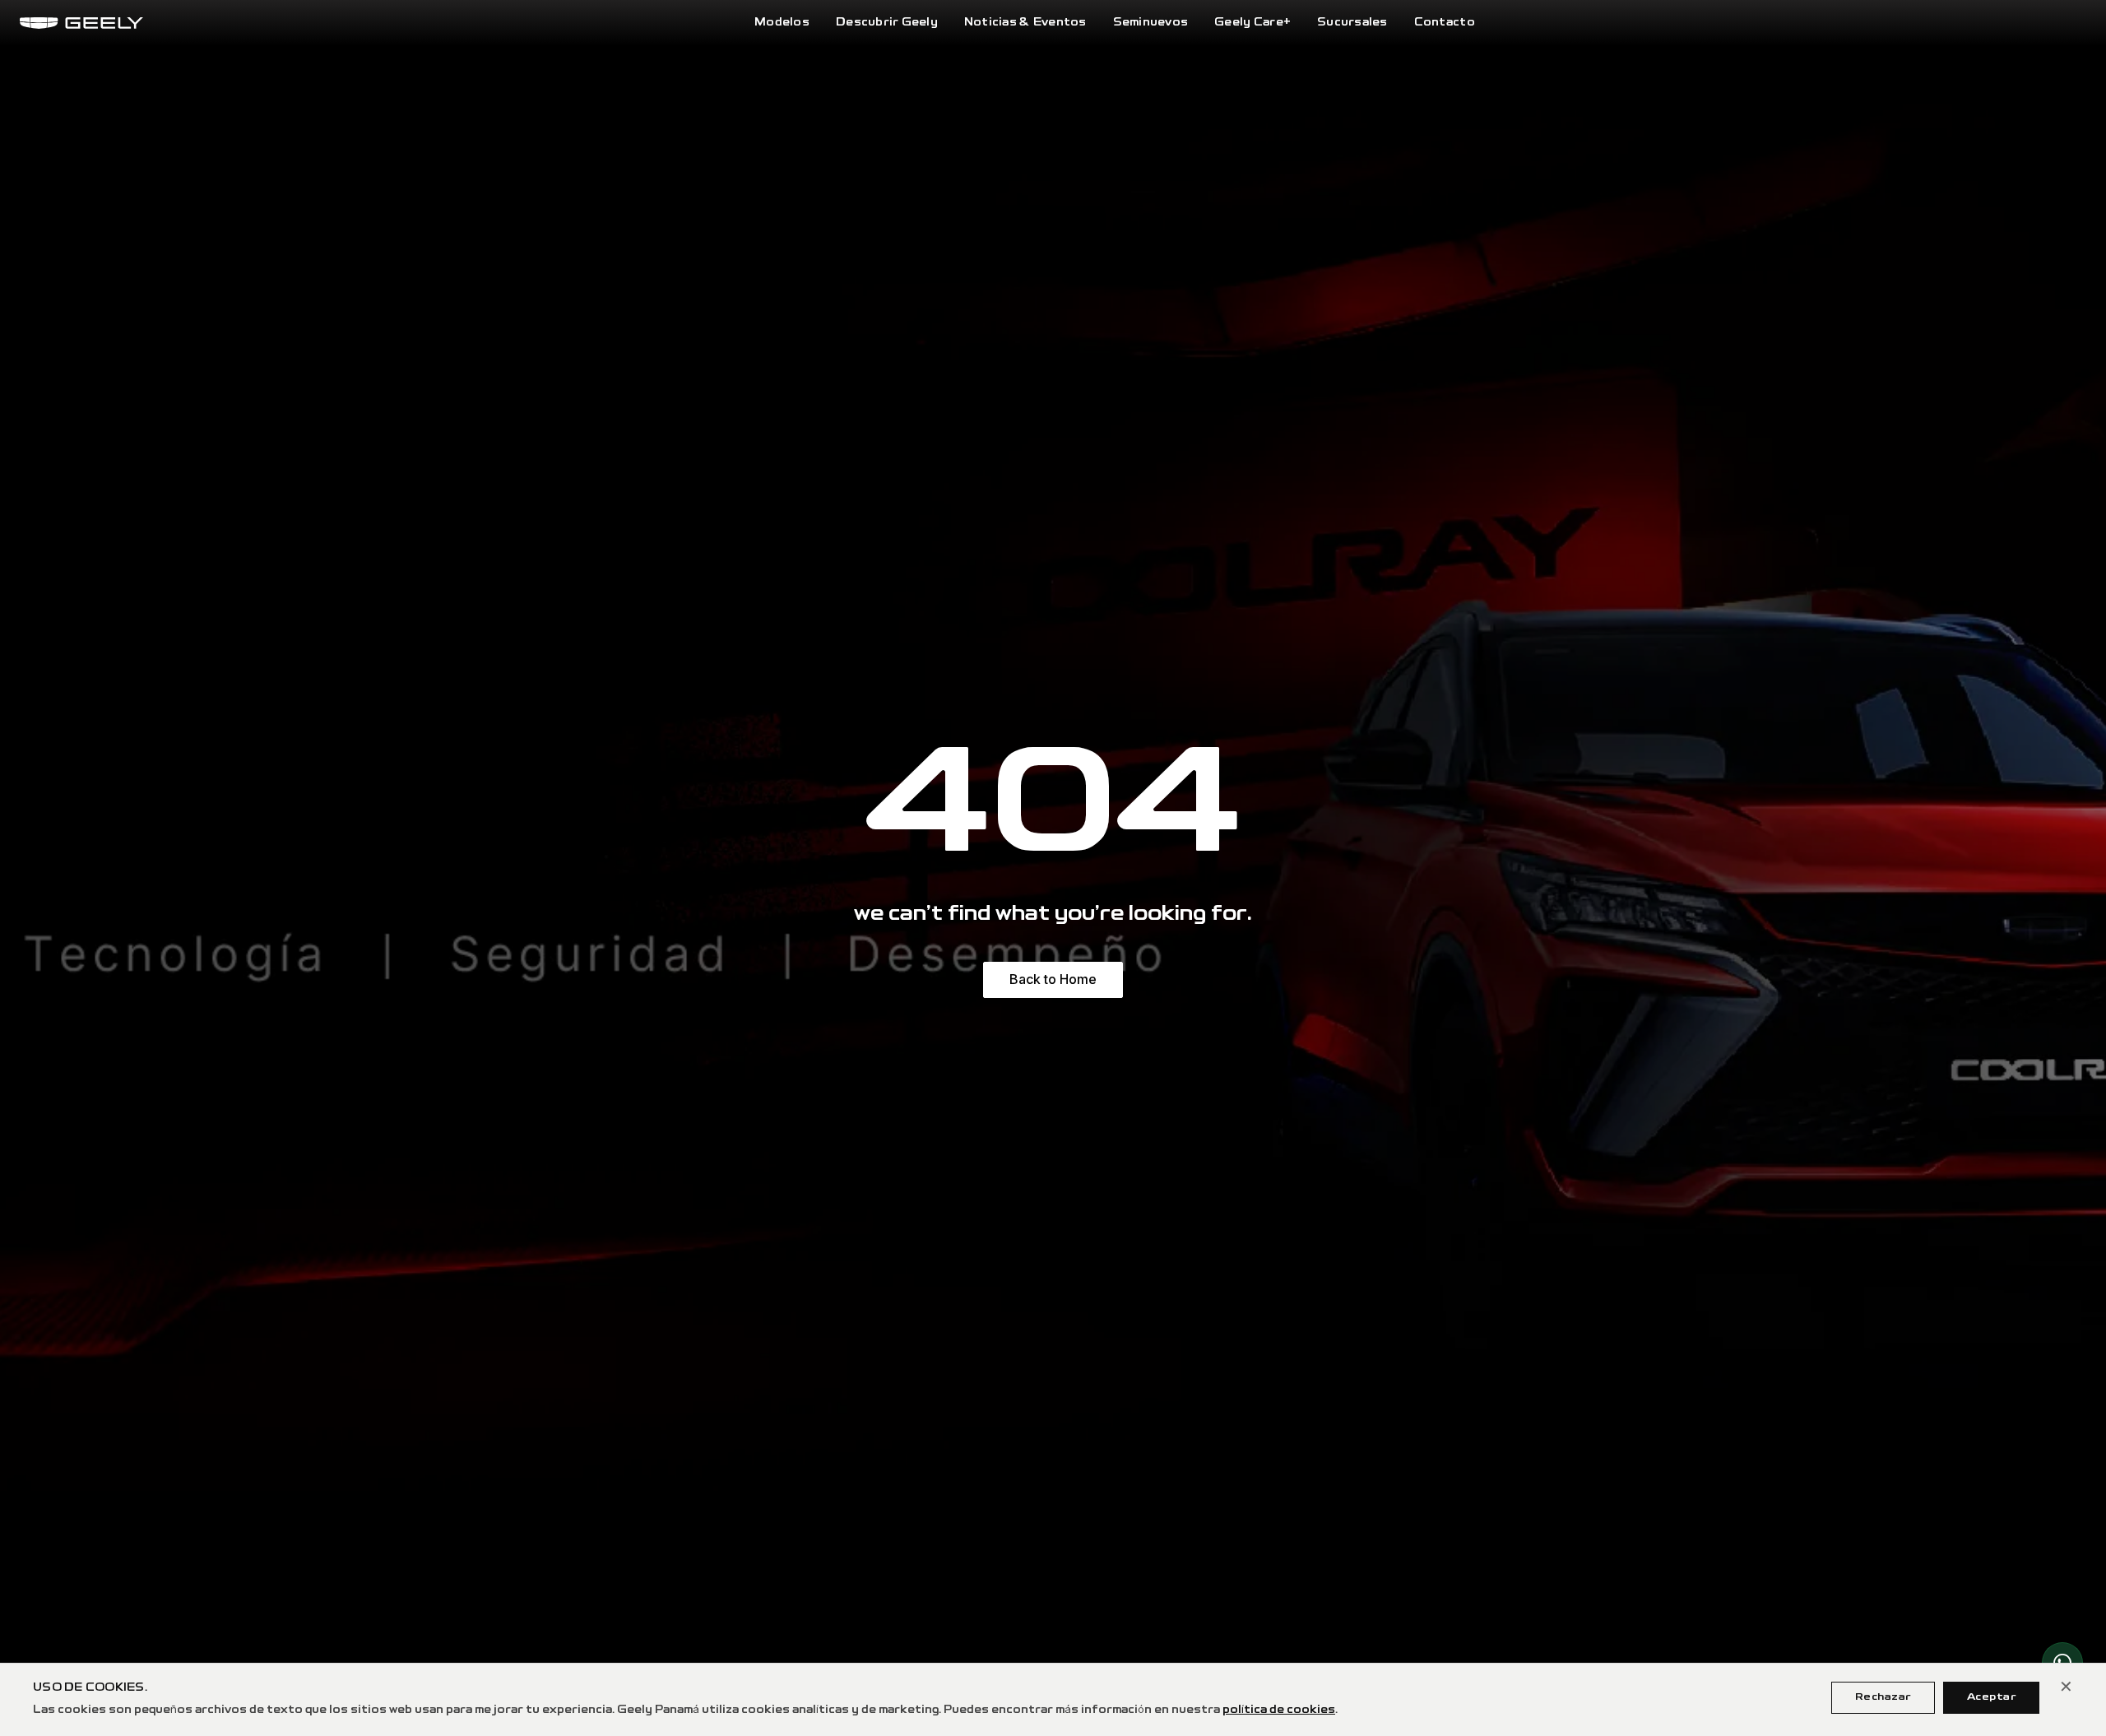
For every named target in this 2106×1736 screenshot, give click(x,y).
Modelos (782, 23)
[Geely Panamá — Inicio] (81, 23)
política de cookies (1279, 1710)
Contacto (1445, 23)
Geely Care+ (1252, 23)
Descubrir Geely (887, 23)
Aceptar (1991, 1697)
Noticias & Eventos (1025, 23)
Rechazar (1883, 1697)
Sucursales (1352, 23)
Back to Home (1053, 979)
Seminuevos (1151, 23)
